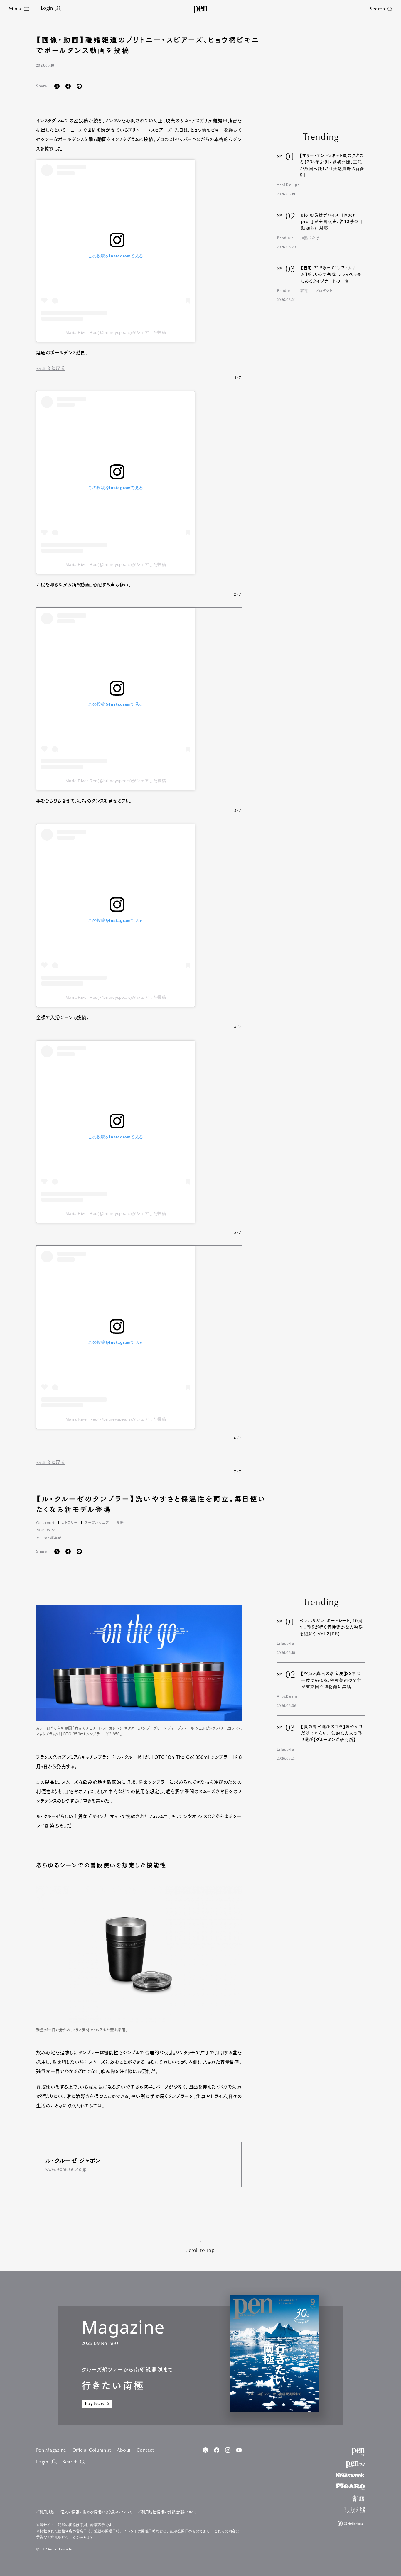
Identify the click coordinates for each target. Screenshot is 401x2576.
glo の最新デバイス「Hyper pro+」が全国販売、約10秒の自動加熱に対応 (332, 222)
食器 (120, 1522)
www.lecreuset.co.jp (66, 2169)
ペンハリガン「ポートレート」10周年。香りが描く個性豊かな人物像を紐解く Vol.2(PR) (331, 1627)
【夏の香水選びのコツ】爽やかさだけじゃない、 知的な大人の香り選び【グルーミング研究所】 (332, 1733)
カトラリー (70, 1522)
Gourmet (45, 1522)
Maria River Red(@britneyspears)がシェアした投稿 (116, 332)
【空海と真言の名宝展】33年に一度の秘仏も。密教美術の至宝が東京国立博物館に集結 (331, 1680)
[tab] (19, 9)
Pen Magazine (51, 2450)
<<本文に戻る (50, 368)
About (124, 2450)
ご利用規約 (45, 2512)
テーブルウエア (97, 1522)
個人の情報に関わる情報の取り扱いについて (96, 2512)
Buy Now (95, 2404)
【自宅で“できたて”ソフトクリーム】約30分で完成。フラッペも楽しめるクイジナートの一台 (331, 274)
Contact (145, 2450)
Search (70, 2462)
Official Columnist (92, 2450)
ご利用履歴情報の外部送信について (167, 2512)
